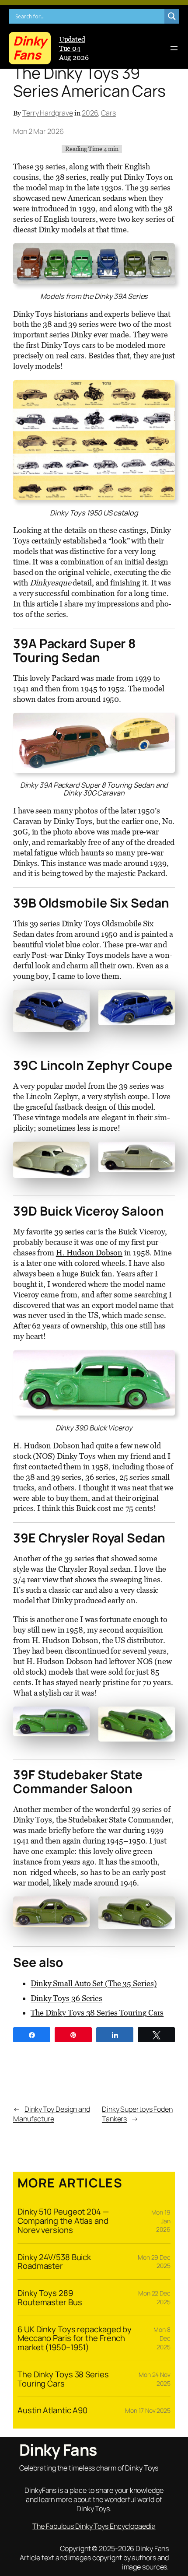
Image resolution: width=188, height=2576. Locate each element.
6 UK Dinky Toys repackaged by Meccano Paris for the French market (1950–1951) (75, 2338)
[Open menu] (174, 48)
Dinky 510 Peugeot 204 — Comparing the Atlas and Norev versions (63, 2221)
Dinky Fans (30, 48)
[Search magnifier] (172, 16)
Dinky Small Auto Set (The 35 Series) (94, 1983)
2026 (90, 113)
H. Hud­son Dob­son (89, 1253)
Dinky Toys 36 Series (66, 1998)
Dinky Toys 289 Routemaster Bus (50, 2297)
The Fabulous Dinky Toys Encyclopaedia (94, 2526)
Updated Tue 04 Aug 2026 (74, 48)
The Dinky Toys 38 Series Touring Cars (63, 2379)
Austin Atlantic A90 (52, 2410)
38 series (71, 177)
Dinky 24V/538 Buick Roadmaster (54, 2262)
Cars (108, 113)
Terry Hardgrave (48, 113)
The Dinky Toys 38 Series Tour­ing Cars (97, 2013)
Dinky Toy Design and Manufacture (52, 2114)
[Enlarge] (78, 1001)
